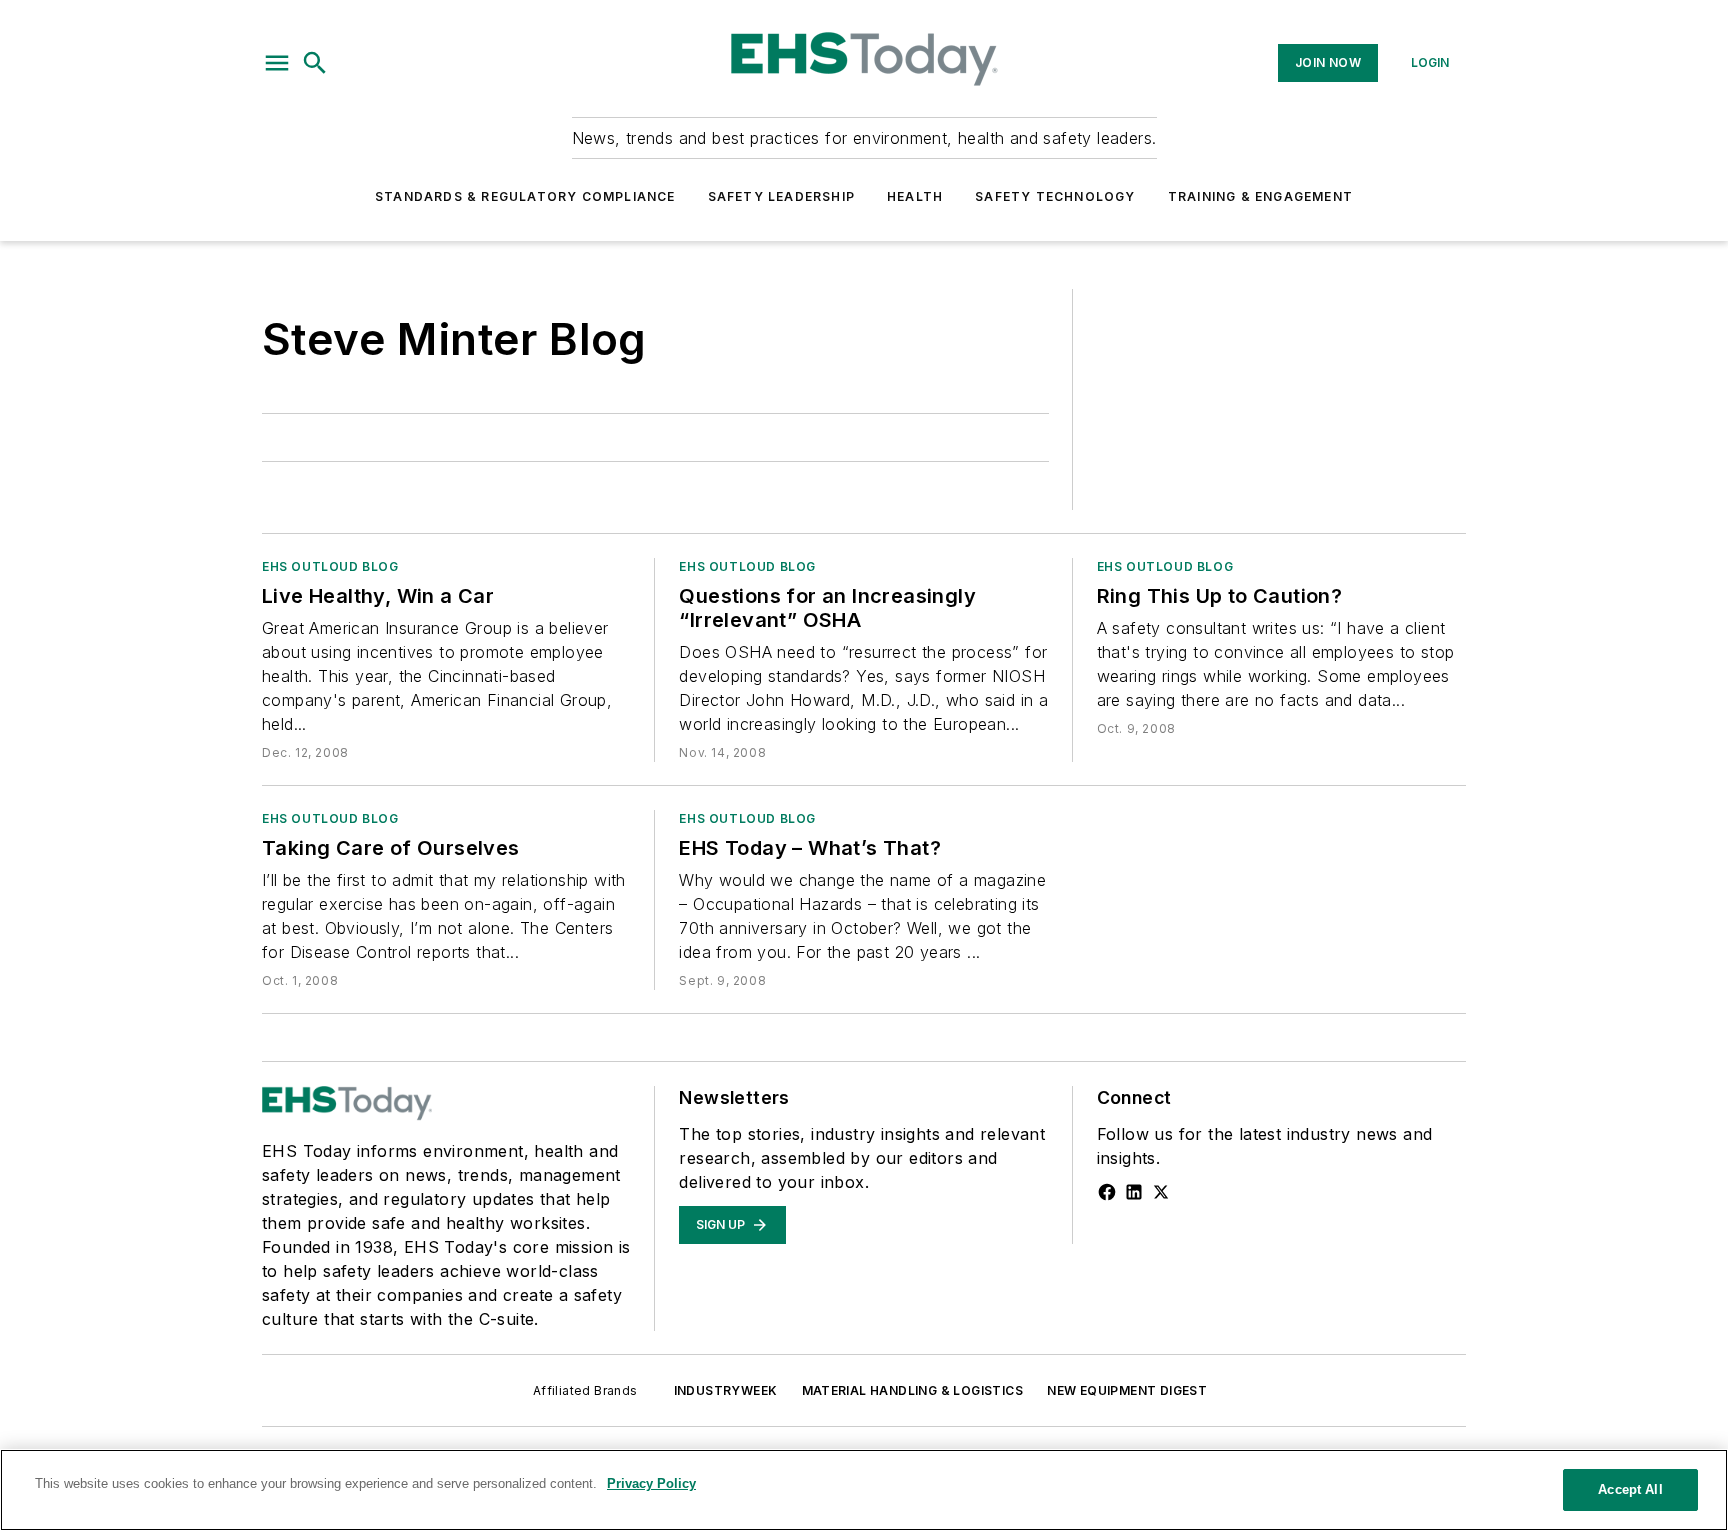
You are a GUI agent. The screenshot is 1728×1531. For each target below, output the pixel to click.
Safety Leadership (781, 196)
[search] (315, 63)
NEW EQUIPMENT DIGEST (1127, 1390)
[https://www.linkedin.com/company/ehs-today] (1134, 1192)
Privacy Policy (651, 1483)
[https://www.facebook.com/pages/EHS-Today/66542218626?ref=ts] (1107, 1192)
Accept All (1630, 1489)
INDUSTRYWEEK (726, 1390)
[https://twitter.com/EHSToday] (1161, 1192)
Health (915, 196)
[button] (277, 63)
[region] (864, 1490)
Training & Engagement (1260, 196)
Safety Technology (1055, 196)
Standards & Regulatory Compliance (525, 196)
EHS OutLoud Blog (330, 566)
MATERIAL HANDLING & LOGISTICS (913, 1390)
